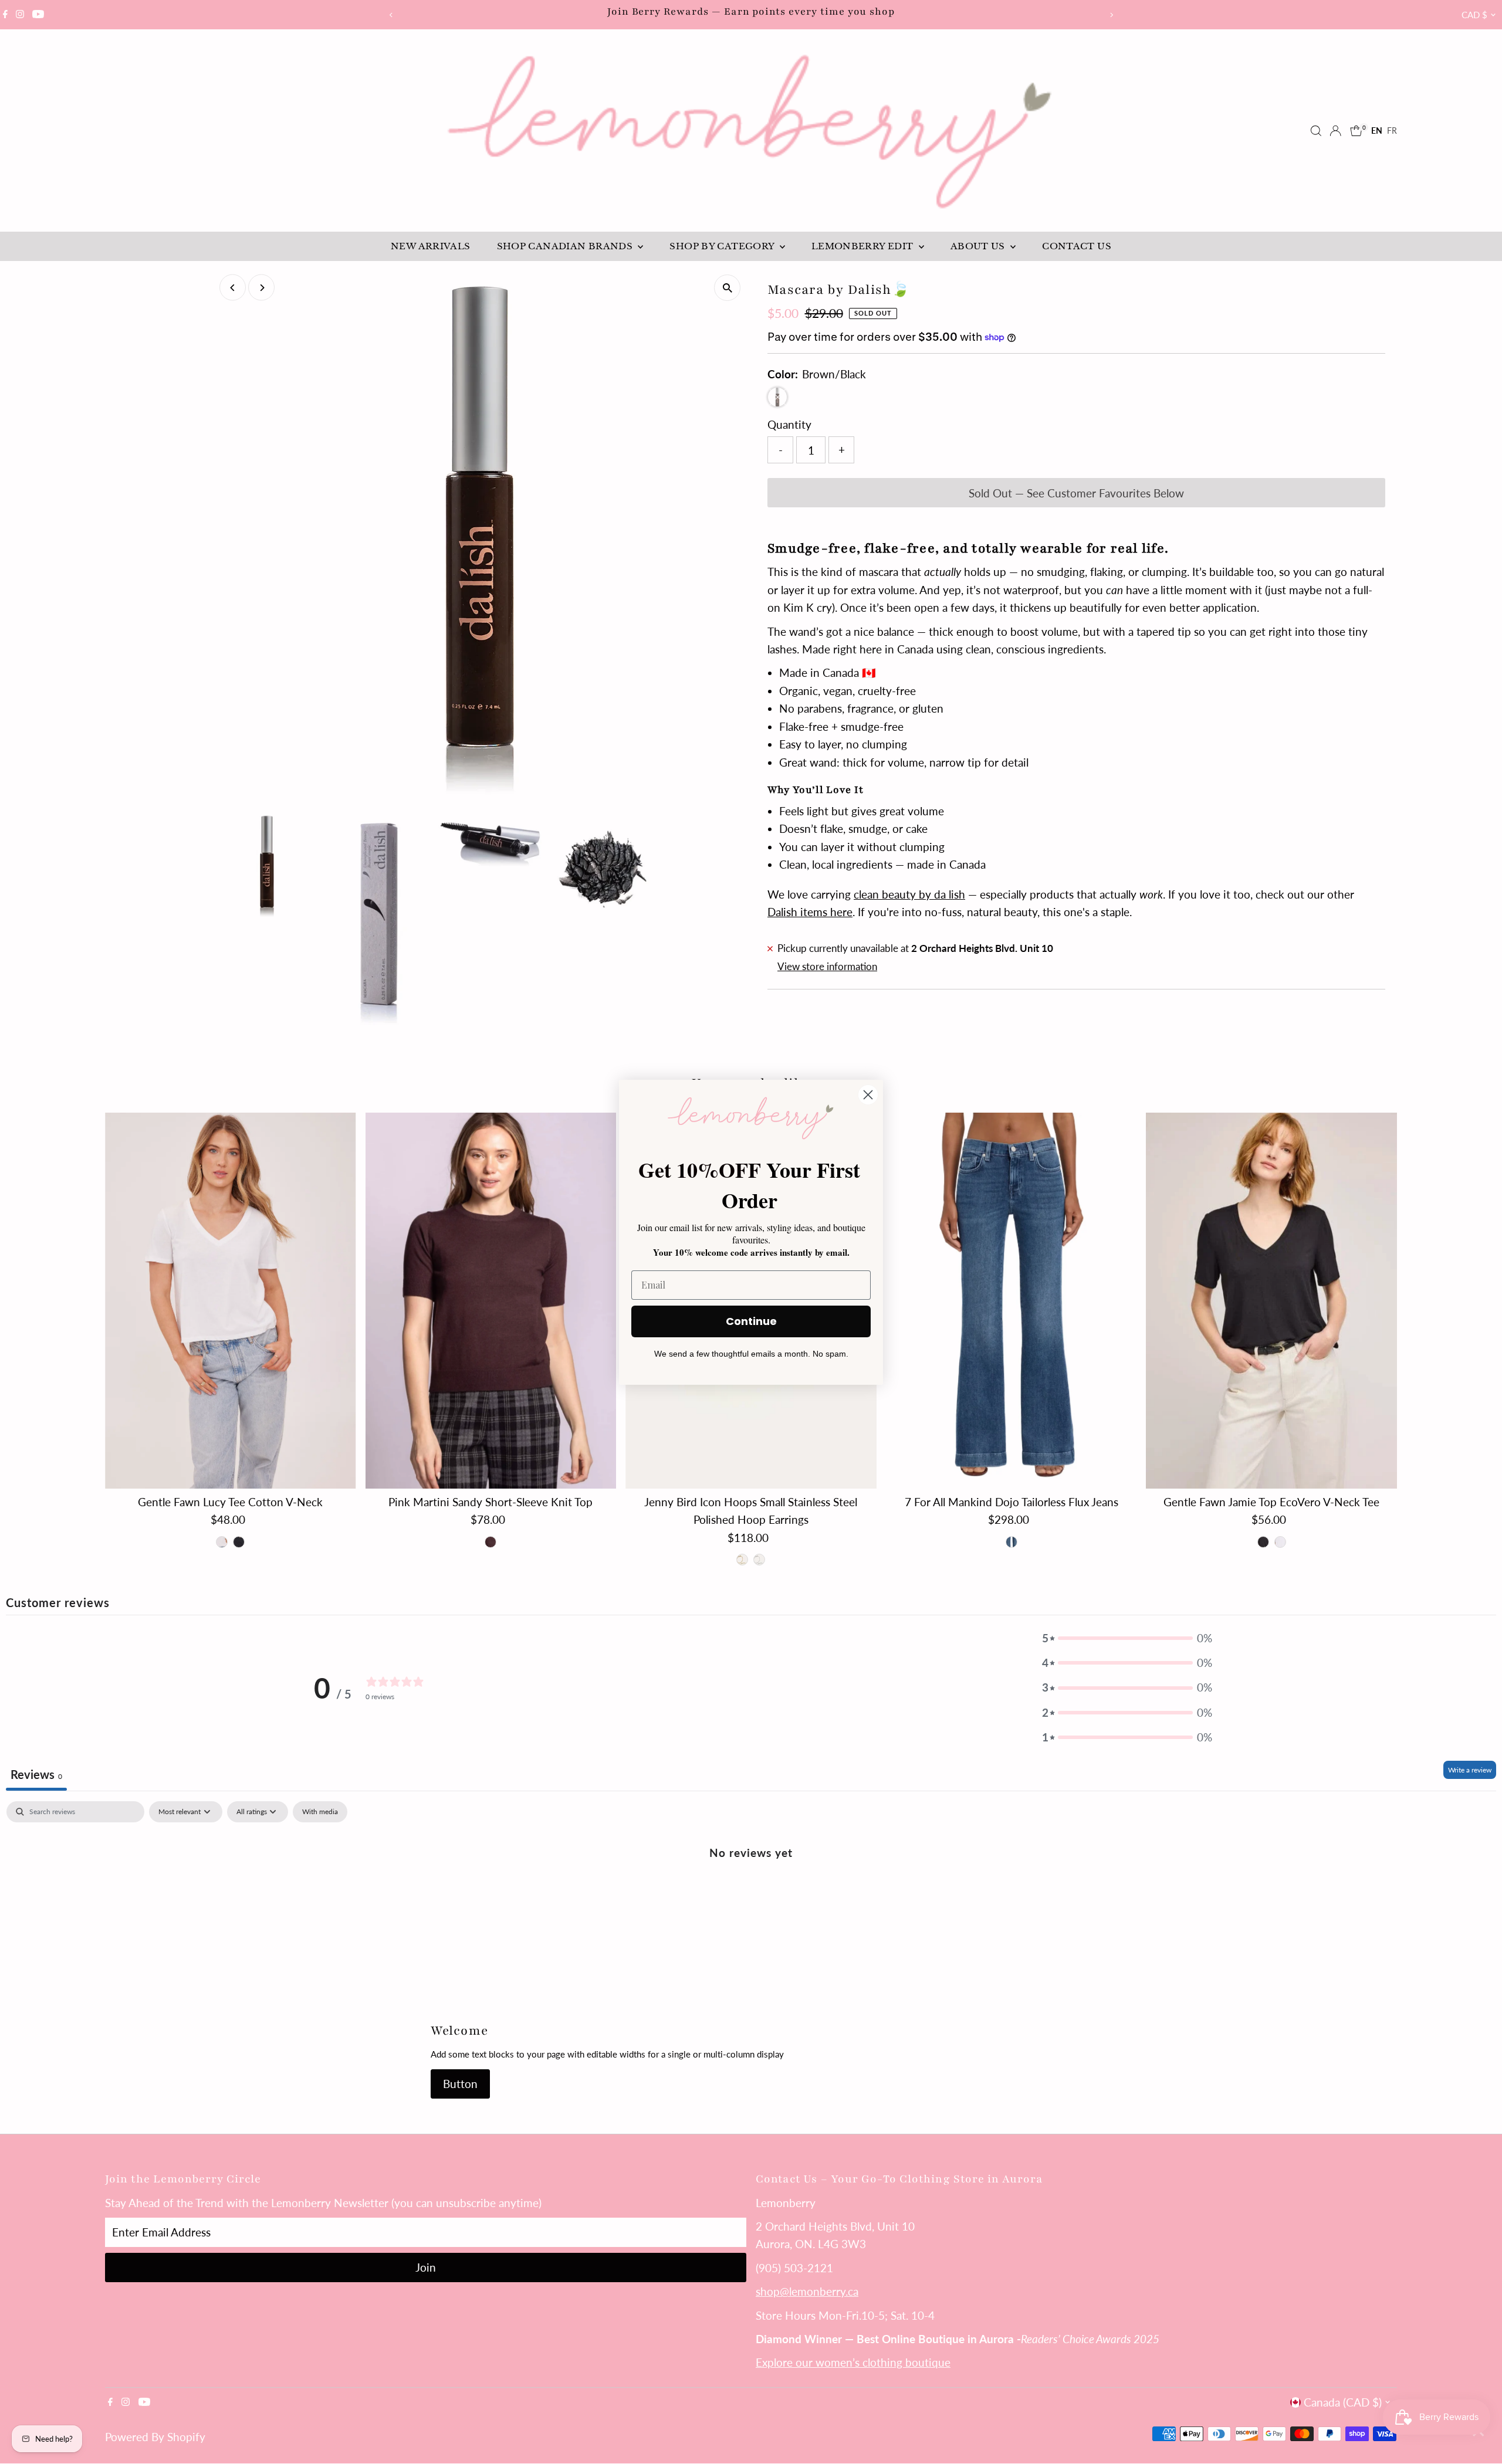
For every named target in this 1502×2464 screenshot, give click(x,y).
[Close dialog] (868, 1095)
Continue (751, 1321)
